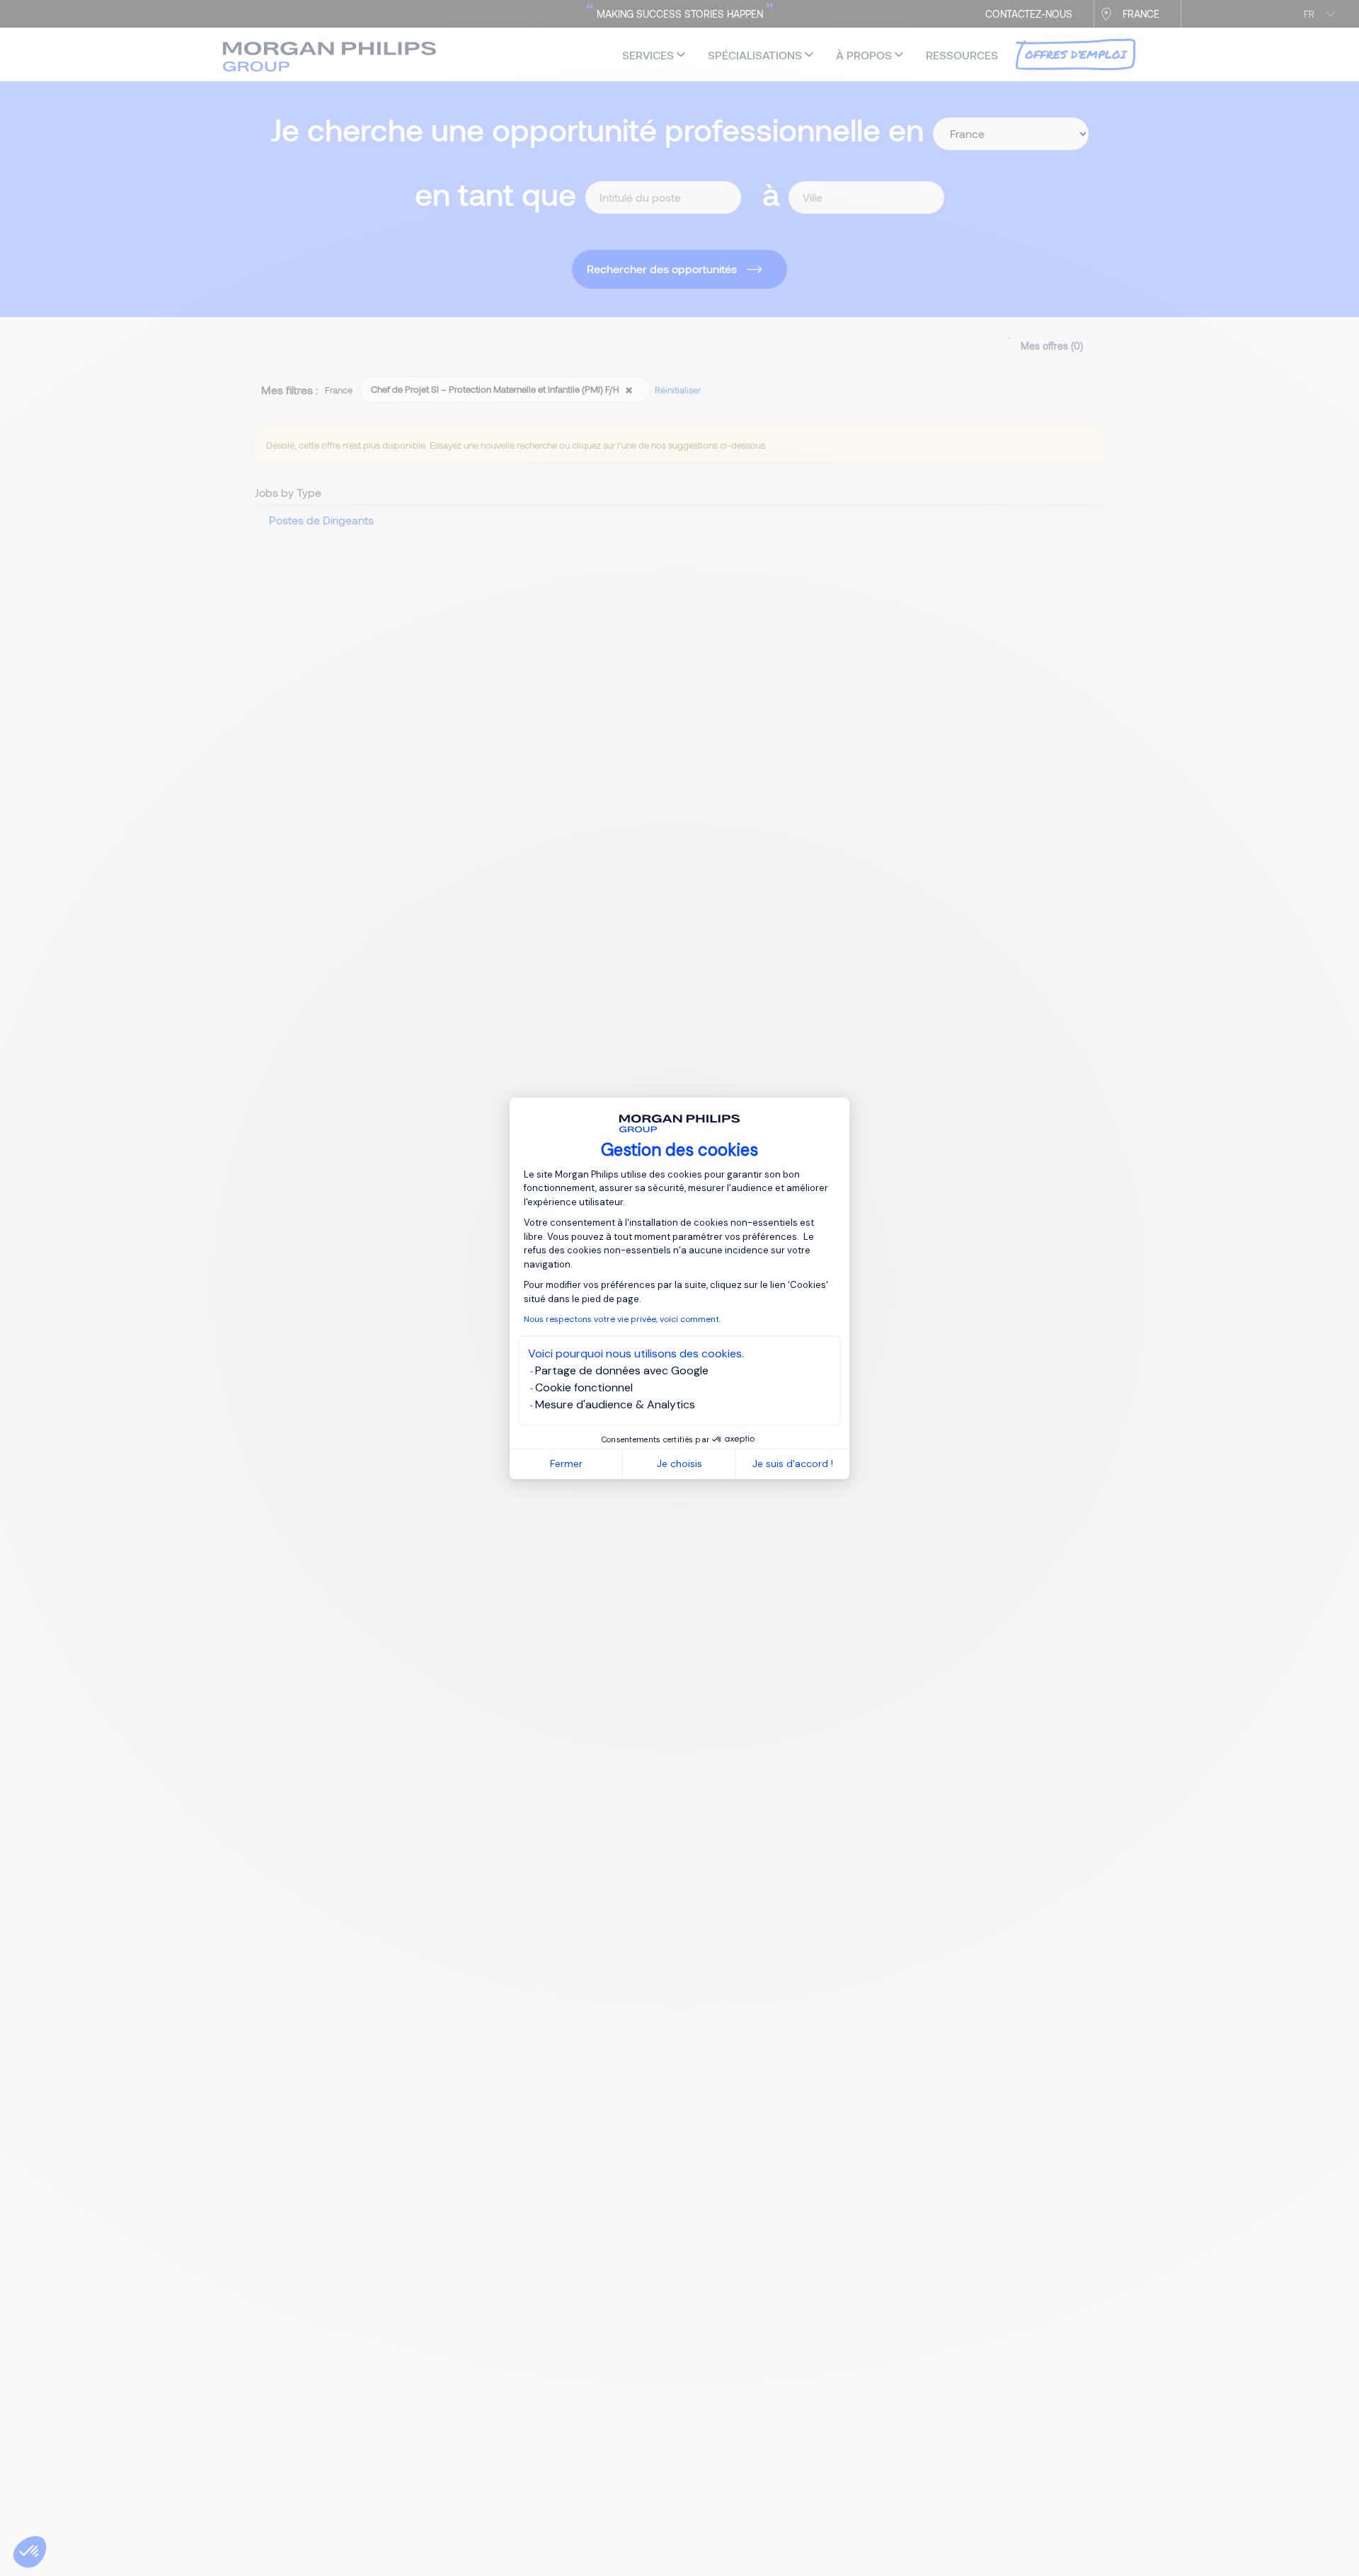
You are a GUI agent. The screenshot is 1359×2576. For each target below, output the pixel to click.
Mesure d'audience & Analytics (615, 1404)
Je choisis (679, 1464)
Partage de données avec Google (622, 1370)
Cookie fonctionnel (584, 1387)
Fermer (566, 1464)
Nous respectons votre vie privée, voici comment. (622, 1319)
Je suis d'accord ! (793, 1464)
